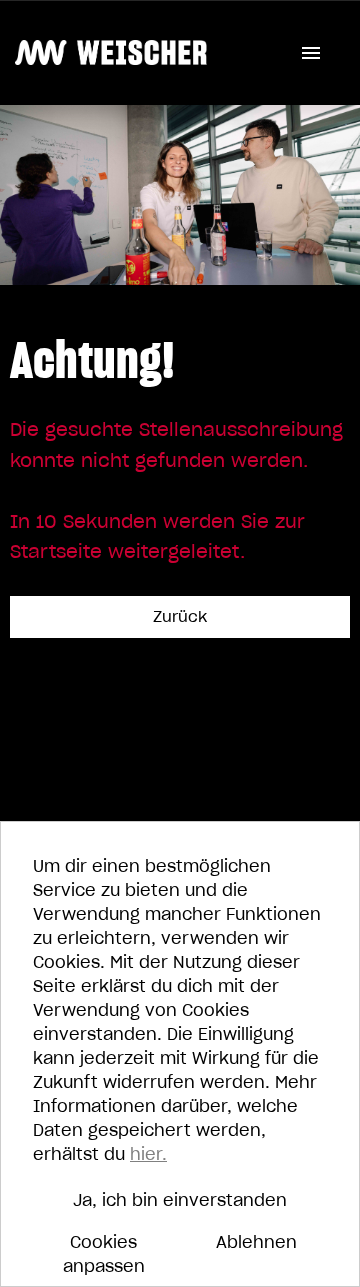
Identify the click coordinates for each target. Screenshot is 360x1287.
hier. (148, 1154)
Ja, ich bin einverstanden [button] (180, 1200)
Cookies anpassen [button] (104, 1254)
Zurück (180, 616)
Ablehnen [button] (256, 1242)
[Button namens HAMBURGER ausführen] (311, 52)
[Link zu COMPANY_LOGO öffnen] (111, 52)
